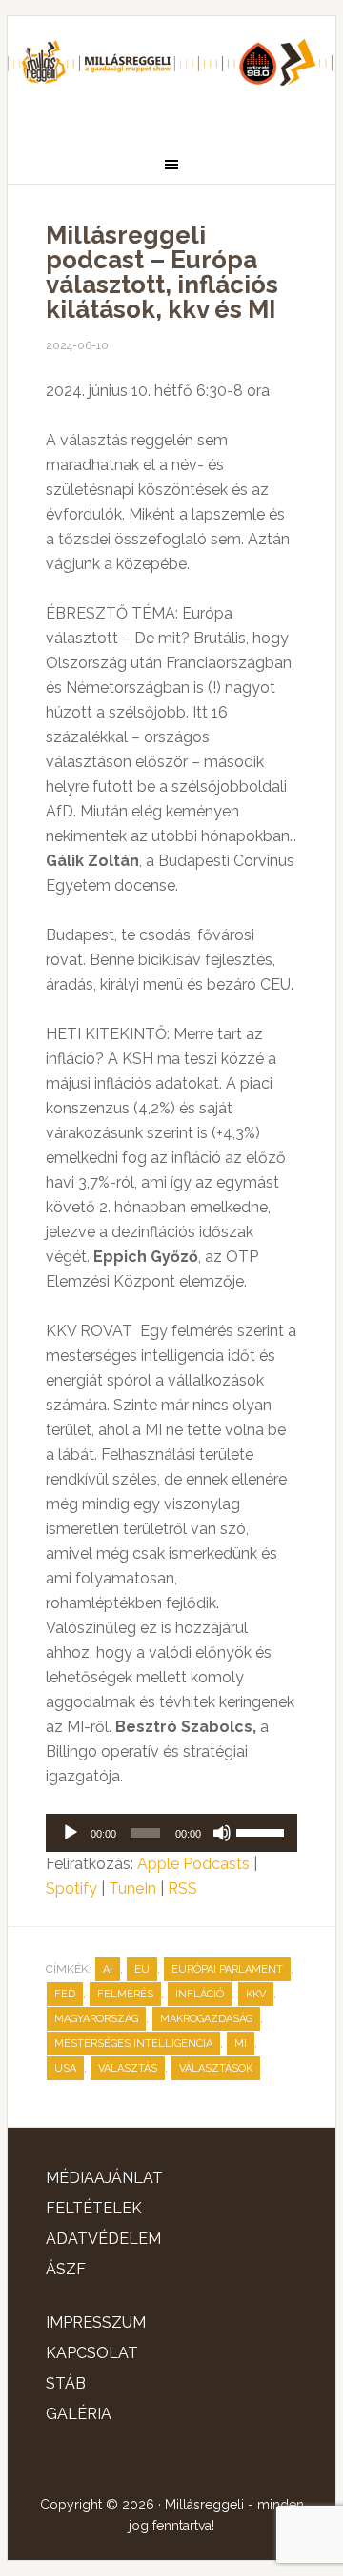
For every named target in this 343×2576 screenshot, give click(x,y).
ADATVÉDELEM (103, 2239)
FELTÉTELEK (94, 2208)
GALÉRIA (79, 2414)
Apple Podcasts (193, 1864)
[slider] (262, 1831)
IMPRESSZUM (96, 2322)
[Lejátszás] (71, 1833)
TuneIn (132, 1888)
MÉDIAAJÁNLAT (104, 2178)
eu (142, 1969)
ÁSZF (66, 2269)
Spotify (71, 1888)
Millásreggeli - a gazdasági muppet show (171, 73)
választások (216, 2068)
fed (65, 1994)
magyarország (96, 2019)
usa (65, 2068)
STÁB (66, 2383)
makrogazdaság (206, 2019)
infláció (200, 1994)
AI (108, 1969)
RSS (182, 1888)
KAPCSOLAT (92, 2353)
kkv (256, 1994)
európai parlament (227, 1969)
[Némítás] (222, 1833)
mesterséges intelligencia (133, 2044)
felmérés (125, 1994)
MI (241, 2044)
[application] (171, 1833)
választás (128, 2068)
